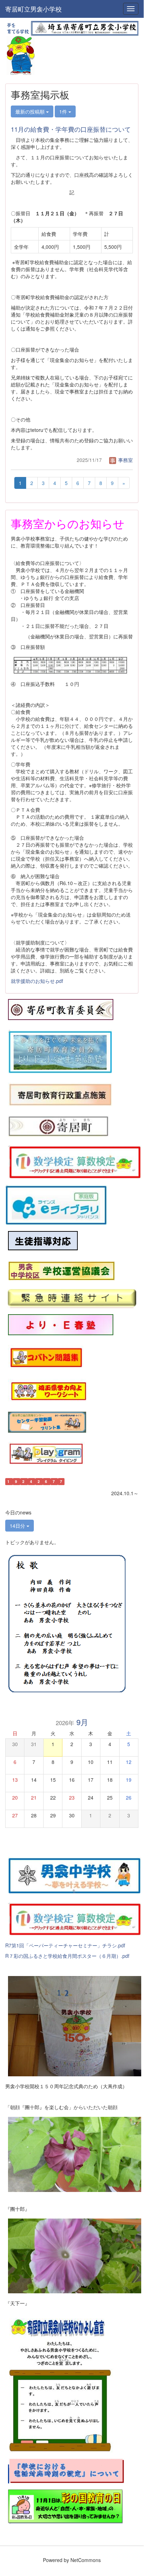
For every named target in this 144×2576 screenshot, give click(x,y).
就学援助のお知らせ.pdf (37, 981)
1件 (64, 111)
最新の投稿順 (31, 111)
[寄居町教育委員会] (61, 1009)
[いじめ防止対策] (43, 1241)
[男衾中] (75, 1874)
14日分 (18, 1526)
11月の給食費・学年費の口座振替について (71, 129)
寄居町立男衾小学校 (33, 9)
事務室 (125, 460)
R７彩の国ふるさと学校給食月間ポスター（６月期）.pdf (67, 1956)
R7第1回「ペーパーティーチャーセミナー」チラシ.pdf (65, 1945)
